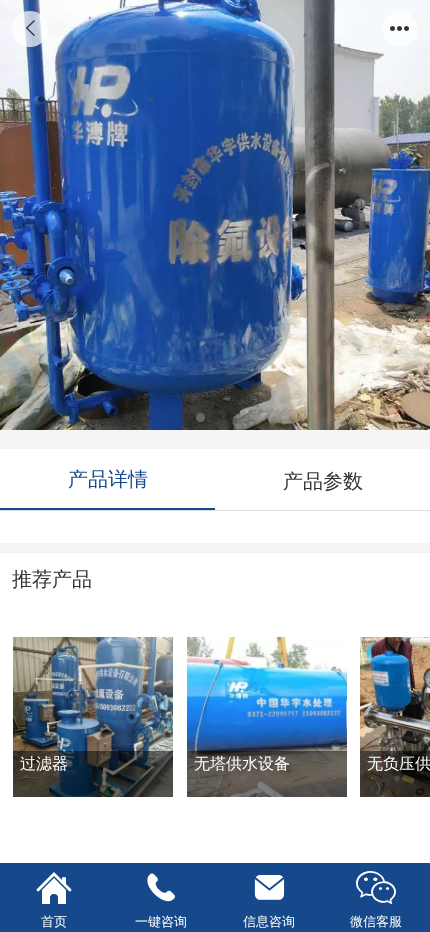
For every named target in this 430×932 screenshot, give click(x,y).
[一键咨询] (162, 888)
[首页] (54, 888)
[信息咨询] (269, 888)
